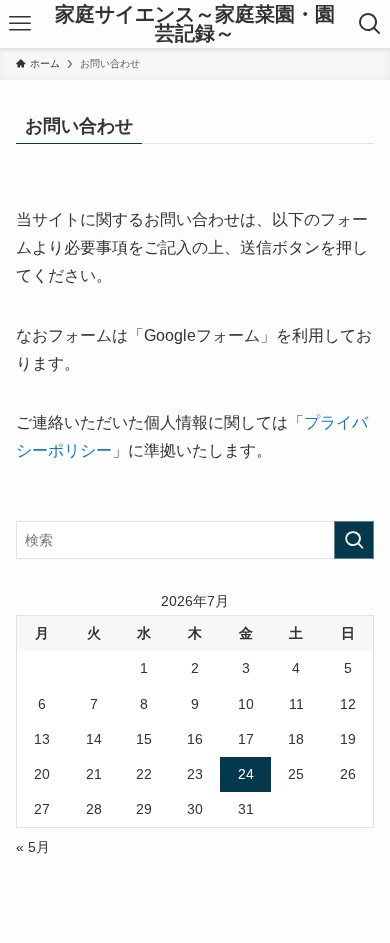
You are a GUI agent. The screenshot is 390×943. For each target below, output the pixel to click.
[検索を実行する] (354, 540)
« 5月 (33, 847)
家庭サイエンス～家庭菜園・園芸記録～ (195, 24)
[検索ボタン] (370, 24)
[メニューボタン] (19, 24)
